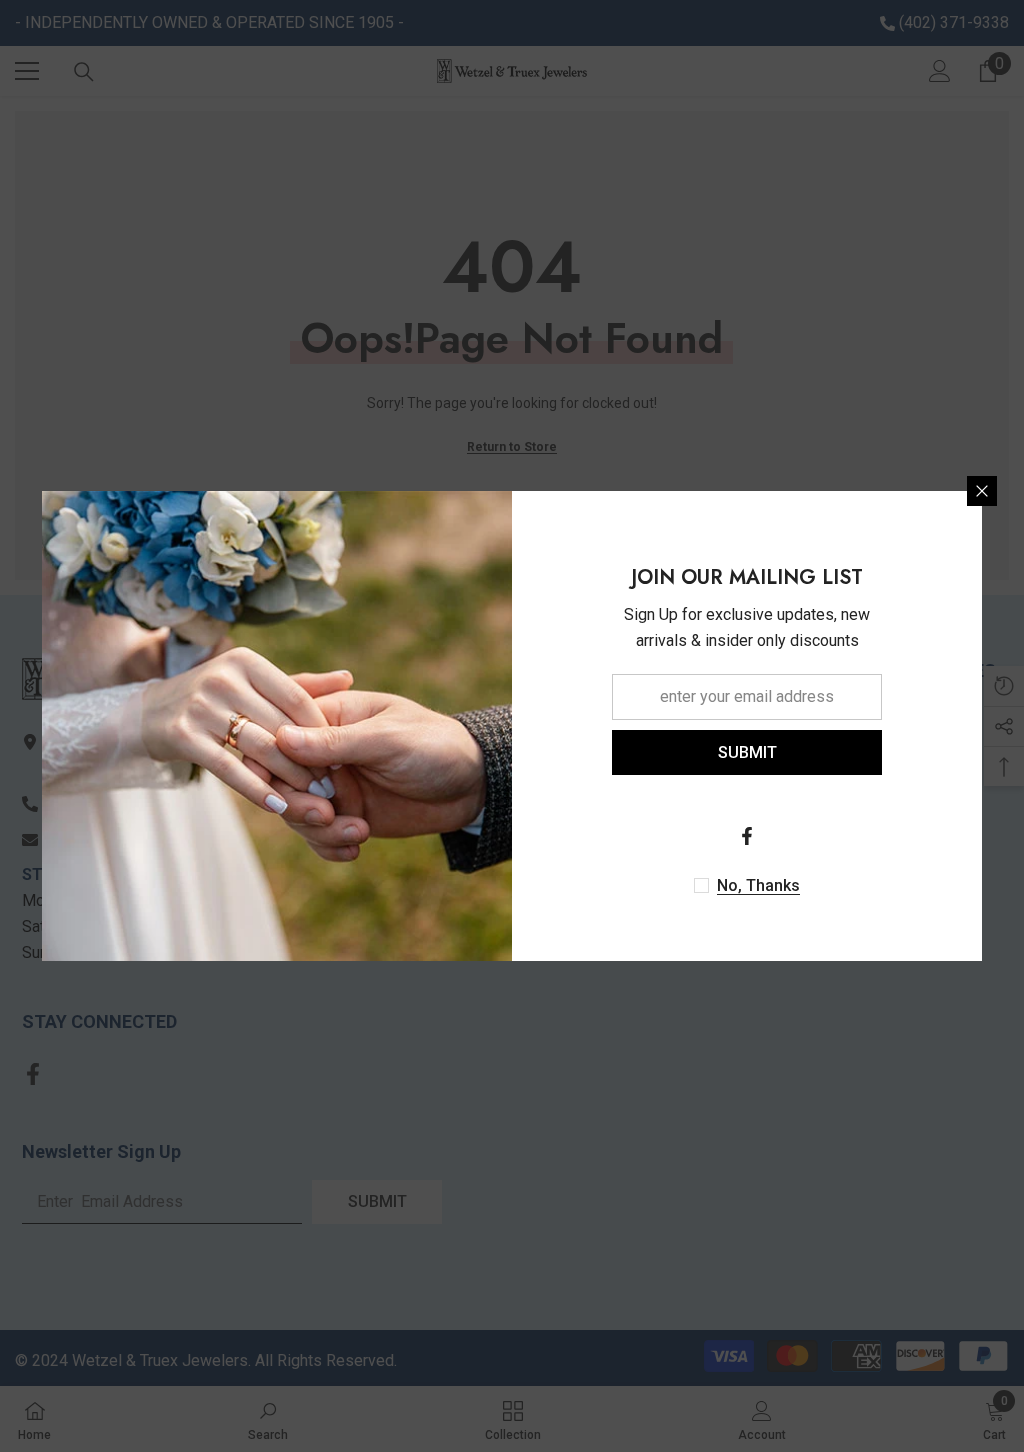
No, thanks (758, 885)
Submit (747, 752)
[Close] (982, 491)
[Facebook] (747, 836)
